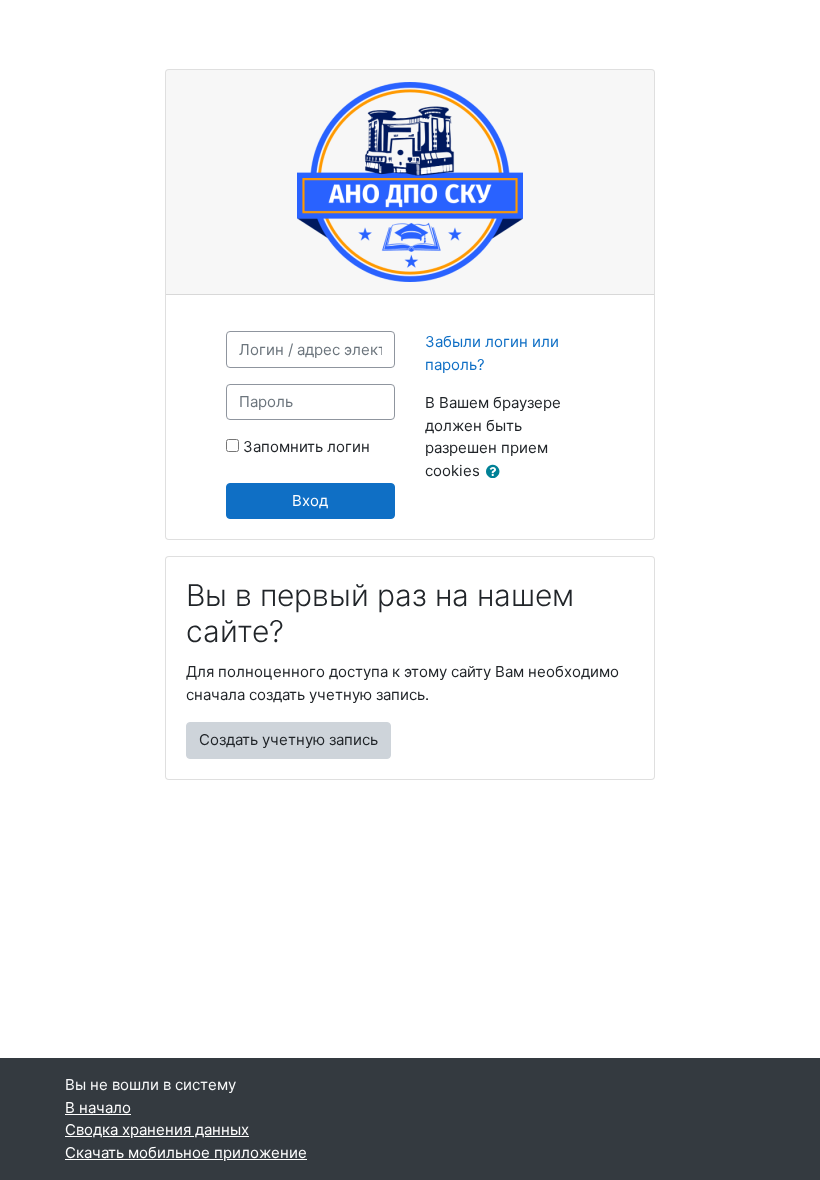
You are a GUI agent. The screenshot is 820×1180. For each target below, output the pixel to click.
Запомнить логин (306, 446)
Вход (310, 500)
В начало (98, 1107)
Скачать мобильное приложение (186, 1152)
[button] (497, 472)
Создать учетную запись (288, 739)
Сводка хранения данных (157, 1129)
